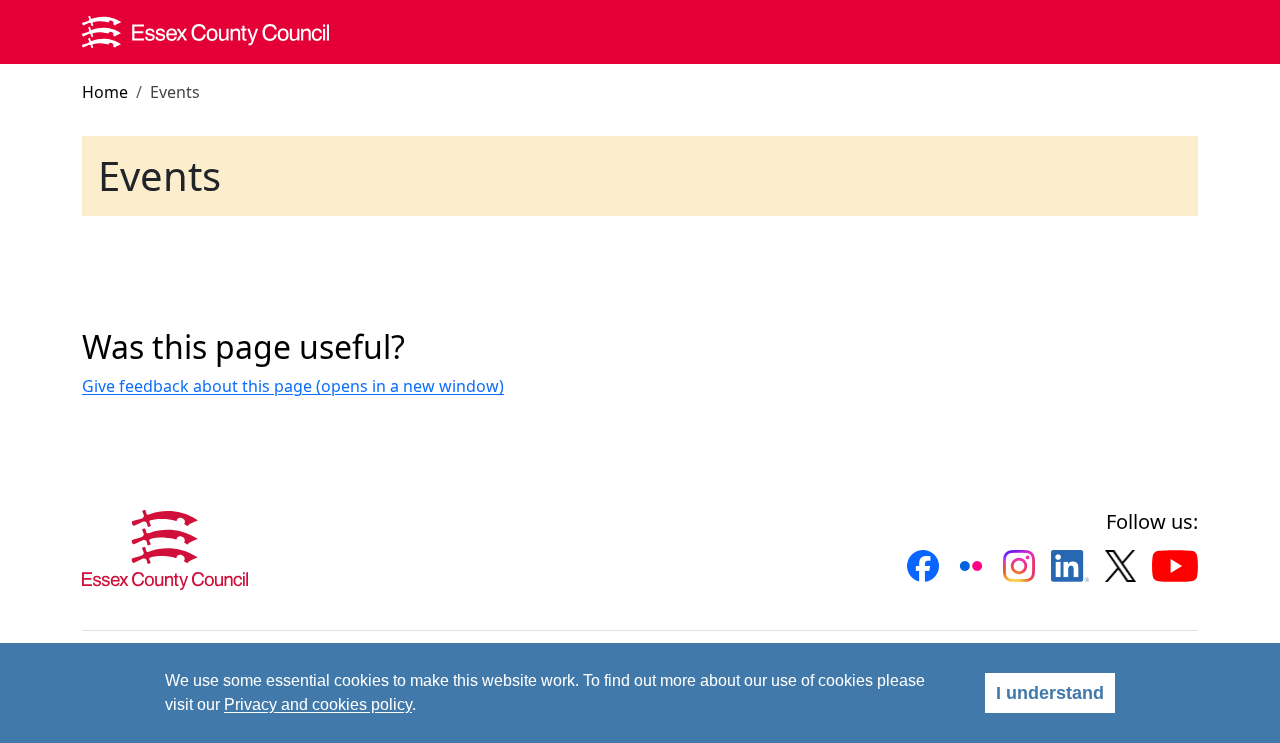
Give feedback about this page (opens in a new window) (293, 386)
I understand (1050, 693)
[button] (923, 566)
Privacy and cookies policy (318, 704)
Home (105, 92)
